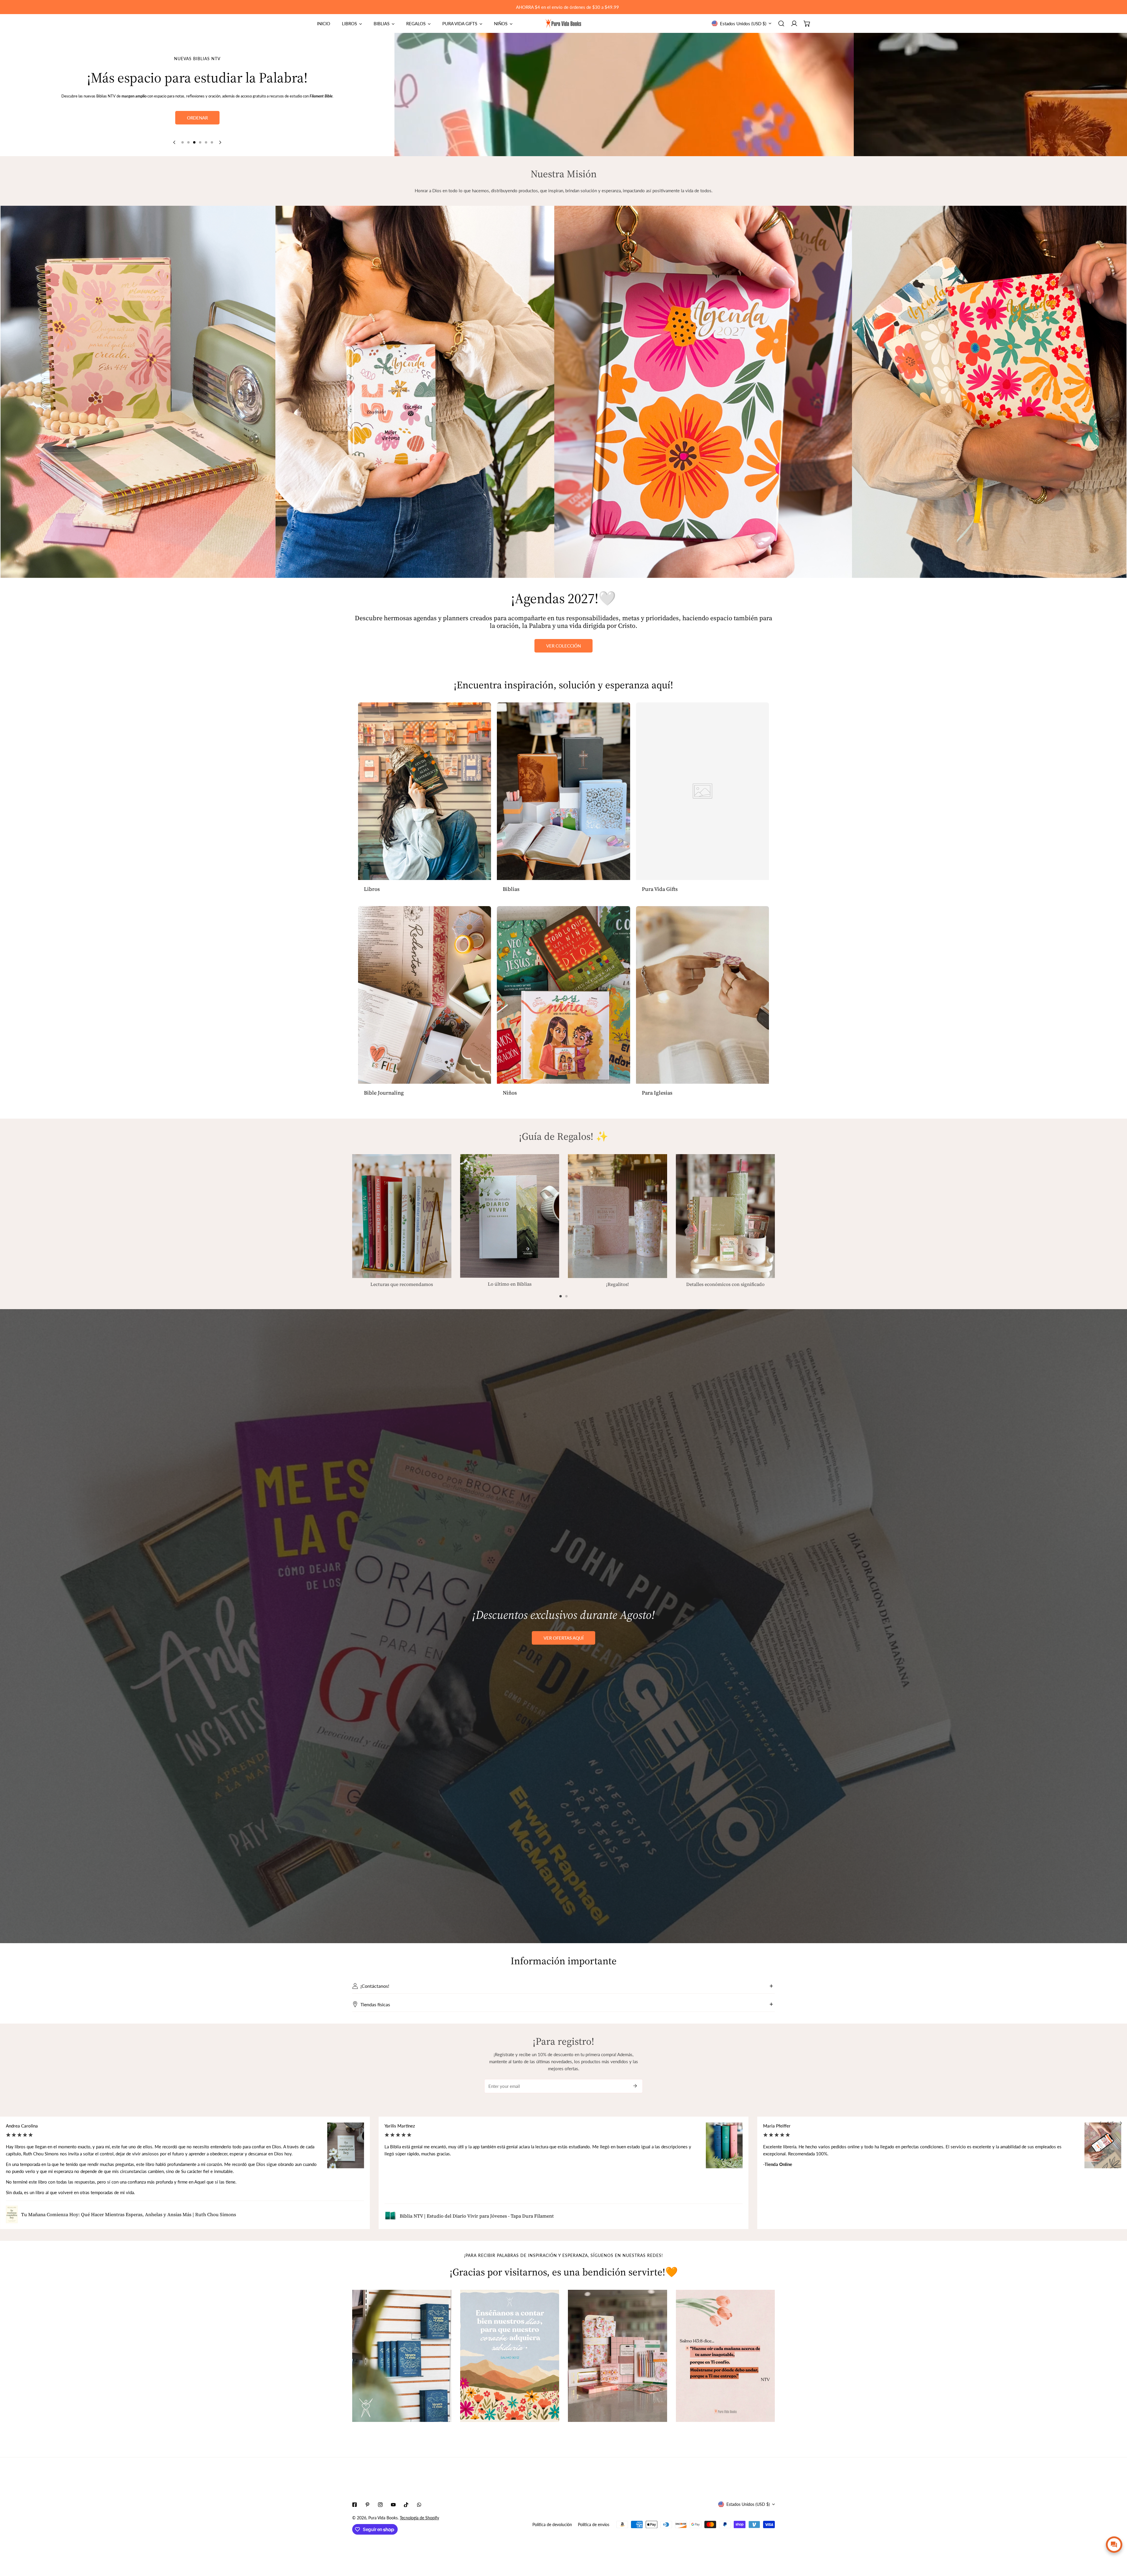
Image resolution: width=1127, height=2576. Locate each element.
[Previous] (175, 142)
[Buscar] (781, 23)
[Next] (220, 142)
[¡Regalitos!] (618, 1216)
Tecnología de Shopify (419, 2518)
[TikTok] (406, 2505)
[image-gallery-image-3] (618, 2356)
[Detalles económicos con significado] (726, 1216)
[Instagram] (380, 2505)
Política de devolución (552, 2524)
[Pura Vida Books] (563, 23)
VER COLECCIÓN (563, 646)
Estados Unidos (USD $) (743, 23)
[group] (533, 95)
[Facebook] (355, 2505)
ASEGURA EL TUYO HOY (197, 117)
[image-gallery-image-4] (726, 2356)
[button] (807, 23)
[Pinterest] (367, 2505)
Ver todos (197, 102)
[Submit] (635, 2086)
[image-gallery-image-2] (510, 2356)
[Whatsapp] (419, 2505)
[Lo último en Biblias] (510, 1216)
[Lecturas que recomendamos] (402, 1216)
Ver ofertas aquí (563, 1638)
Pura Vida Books (383, 2518)
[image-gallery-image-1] (402, 2356)
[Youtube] (393, 2505)
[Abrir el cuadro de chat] (1114, 2545)
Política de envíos (594, 2524)
